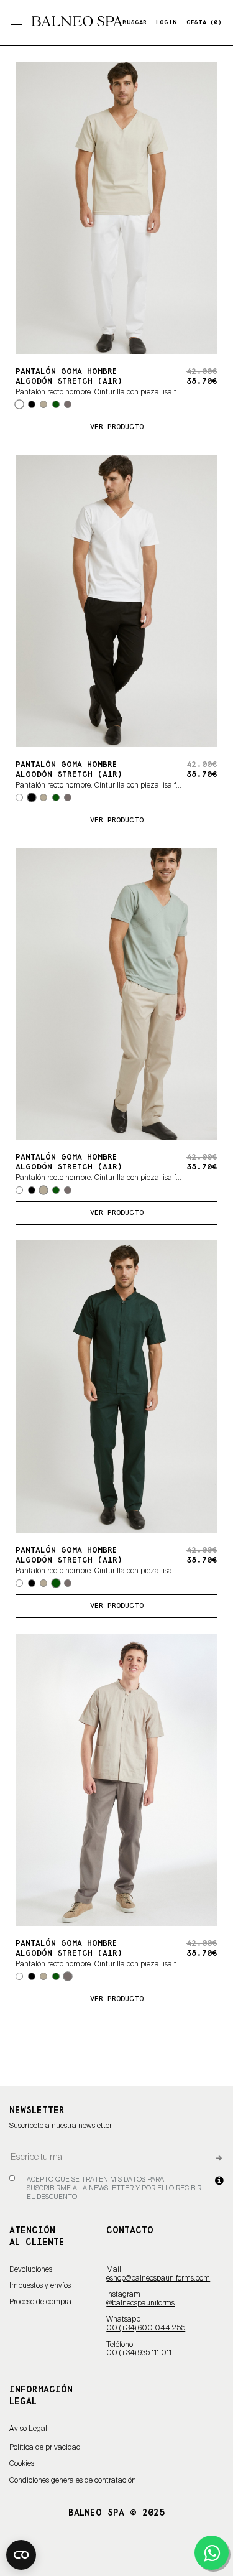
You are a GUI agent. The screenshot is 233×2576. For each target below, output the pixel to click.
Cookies (22, 2464)
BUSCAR (135, 23)
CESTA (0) (204, 23)
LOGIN (167, 23)
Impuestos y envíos (40, 2286)
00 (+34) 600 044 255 (146, 2328)
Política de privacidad (45, 2448)
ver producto (117, 427)
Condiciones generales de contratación (73, 2481)
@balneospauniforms (140, 2304)
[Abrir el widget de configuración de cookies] (21, 2555)
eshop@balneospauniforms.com (158, 2279)
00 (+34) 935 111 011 (139, 2353)
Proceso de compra (40, 2302)
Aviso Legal (28, 2429)
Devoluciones (31, 2270)
